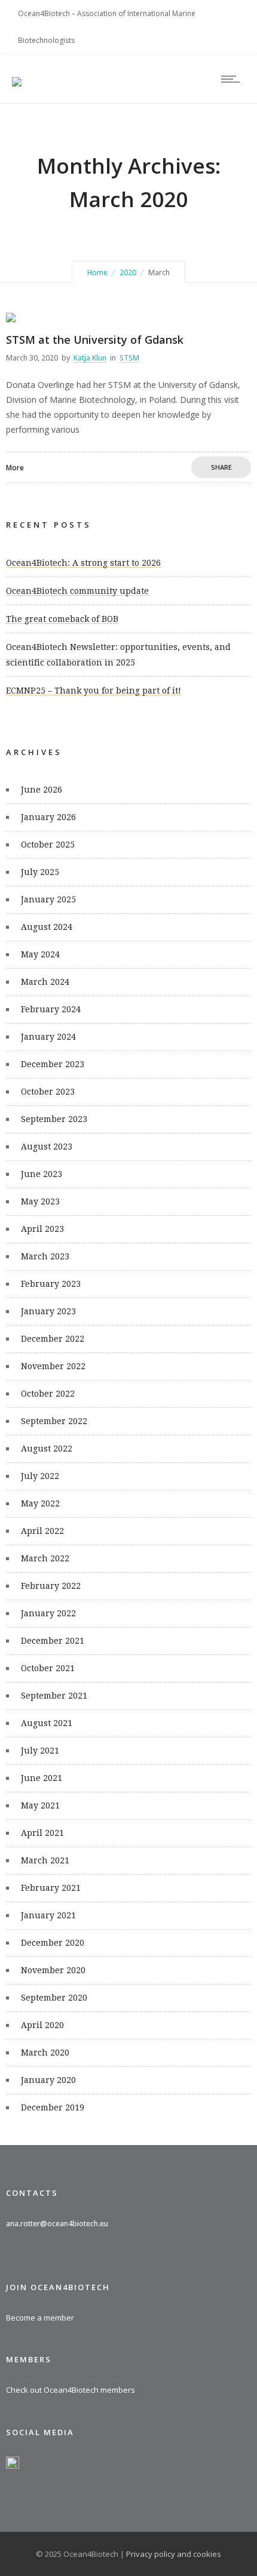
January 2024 (48, 1037)
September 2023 (54, 1119)
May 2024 (40, 954)
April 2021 (42, 1833)
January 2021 (48, 1915)
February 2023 (51, 1284)
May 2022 (40, 1503)
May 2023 (40, 1201)
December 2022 (53, 1339)
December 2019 (53, 2107)
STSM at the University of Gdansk (95, 340)
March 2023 (45, 1256)
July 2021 (40, 1751)
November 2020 (53, 1970)
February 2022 (51, 1586)
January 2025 (48, 899)
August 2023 (47, 1147)
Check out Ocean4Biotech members (71, 2390)
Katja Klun (90, 358)
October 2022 (48, 1394)
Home (97, 272)
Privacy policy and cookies (174, 2554)
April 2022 (42, 1531)
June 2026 (42, 790)
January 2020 (48, 2080)
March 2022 (45, 1558)
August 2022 (47, 1449)
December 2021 (53, 1641)
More (15, 468)
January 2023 (48, 1311)
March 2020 (45, 2053)
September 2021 (54, 1696)
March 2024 (45, 982)
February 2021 (51, 1888)
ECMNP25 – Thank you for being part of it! (94, 691)
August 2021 (47, 1723)
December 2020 (53, 1943)
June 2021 (42, 1778)
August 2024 (47, 927)
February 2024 (51, 1009)
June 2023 (42, 1174)
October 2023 (48, 1092)
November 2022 (53, 1366)
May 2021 (40, 1805)
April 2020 (42, 2025)
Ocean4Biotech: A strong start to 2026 (83, 563)
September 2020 (54, 1998)
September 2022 (54, 1421)
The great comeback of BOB (62, 619)
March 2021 (45, 1860)
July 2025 (40, 872)
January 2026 (48, 817)
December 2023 (53, 1064)
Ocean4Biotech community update (77, 591)
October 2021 (48, 1668)
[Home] (17, 74)
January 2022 (48, 1613)
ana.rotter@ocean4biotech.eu (57, 2224)
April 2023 (42, 1229)
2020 (128, 272)
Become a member (40, 2318)
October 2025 (48, 845)
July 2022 (40, 1476)
